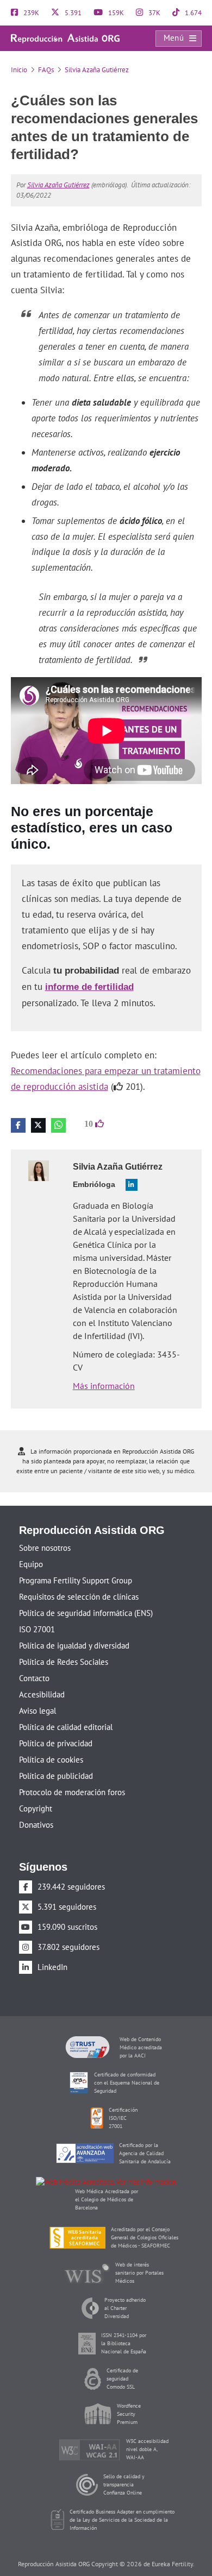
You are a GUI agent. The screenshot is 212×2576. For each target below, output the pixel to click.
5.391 (72, 13)
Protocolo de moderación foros (72, 1775)
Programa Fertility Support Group (76, 1563)
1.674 (192, 13)
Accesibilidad (42, 1677)
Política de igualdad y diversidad (74, 1628)
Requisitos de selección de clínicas (79, 1579)
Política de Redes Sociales (64, 1644)
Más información (104, 1368)
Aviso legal (38, 1693)
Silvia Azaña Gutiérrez (97, 70)
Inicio (19, 70)
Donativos (36, 1807)
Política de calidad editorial (66, 1710)
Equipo (31, 1547)
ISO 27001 (37, 1612)
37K (154, 13)
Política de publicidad (56, 1759)
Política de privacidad (56, 1726)
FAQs (46, 70)
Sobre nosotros (45, 1530)
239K (30, 13)
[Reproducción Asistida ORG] (65, 38)
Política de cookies (51, 1742)
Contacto (34, 1661)
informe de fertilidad (86, 970)
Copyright (36, 1791)
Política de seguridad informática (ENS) (86, 1596)
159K (115, 13)
